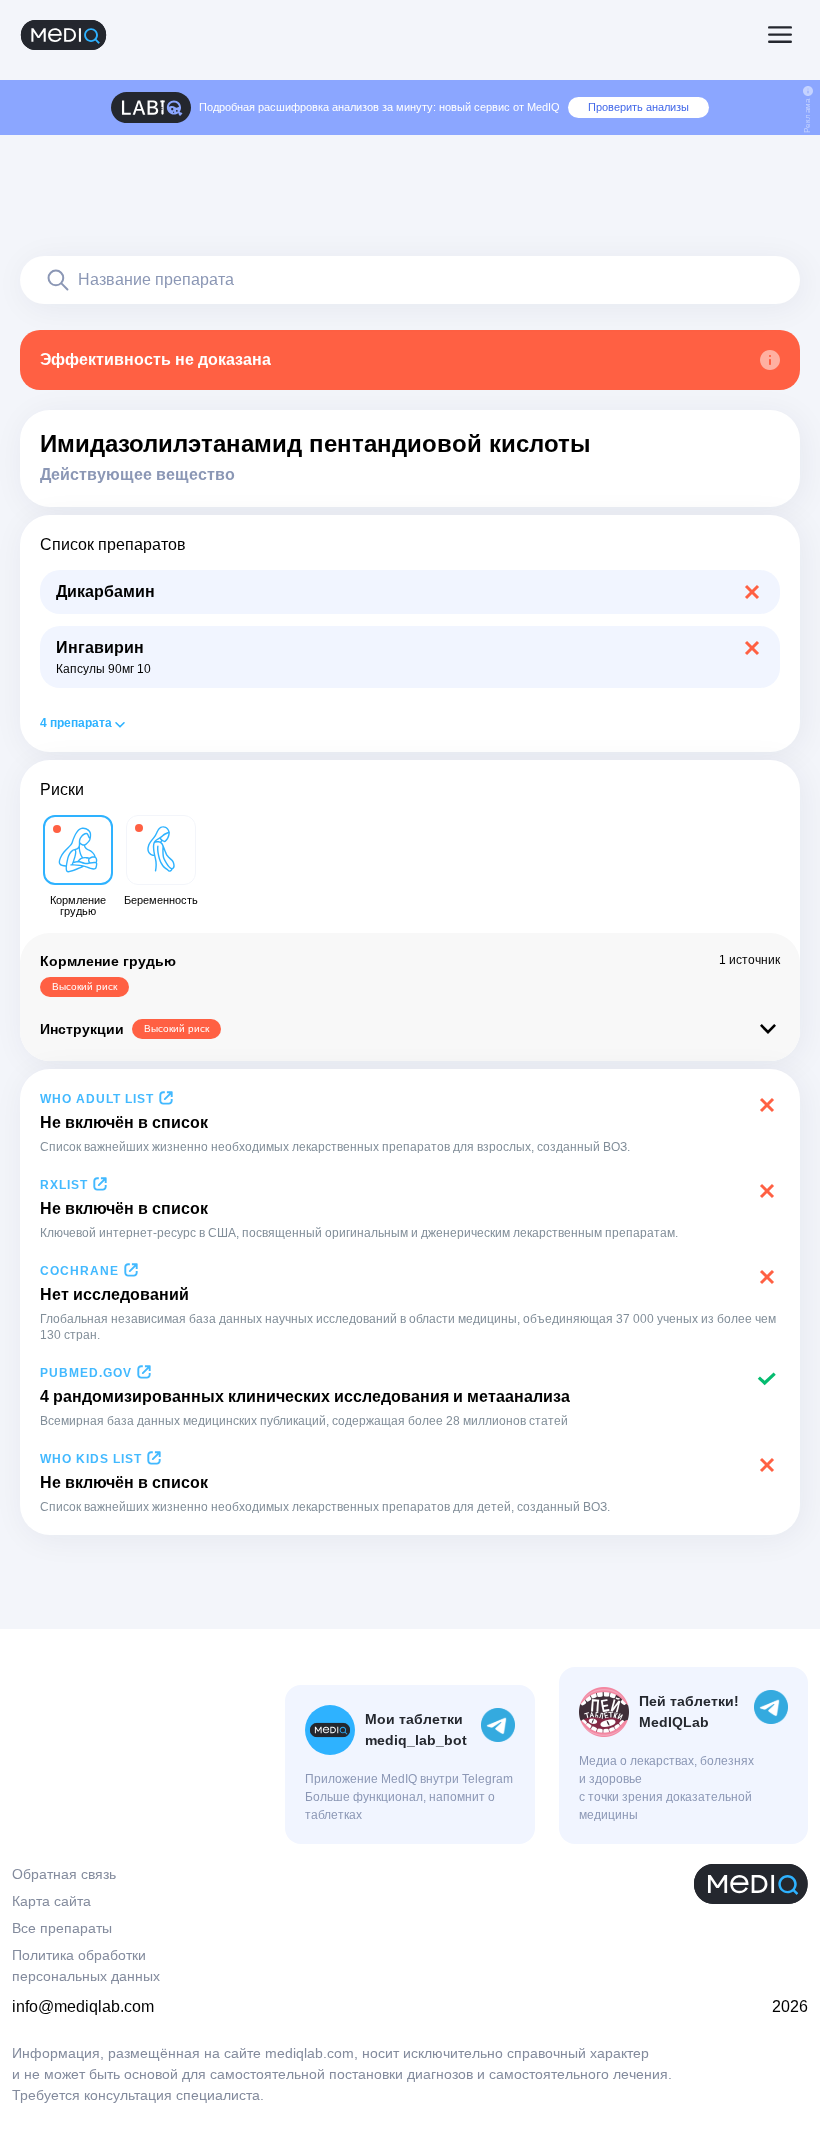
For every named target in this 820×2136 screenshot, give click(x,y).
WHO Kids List (91, 1459)
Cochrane (79, 1271)
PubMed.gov (86, 1373)
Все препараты (62, 1928)
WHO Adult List (97, 1099)
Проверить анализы (638, 107)
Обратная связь (64, 1874)
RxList (64, 1185)
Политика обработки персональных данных (86, 1965)
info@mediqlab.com (83, 2006)
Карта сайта (51, 1901)
